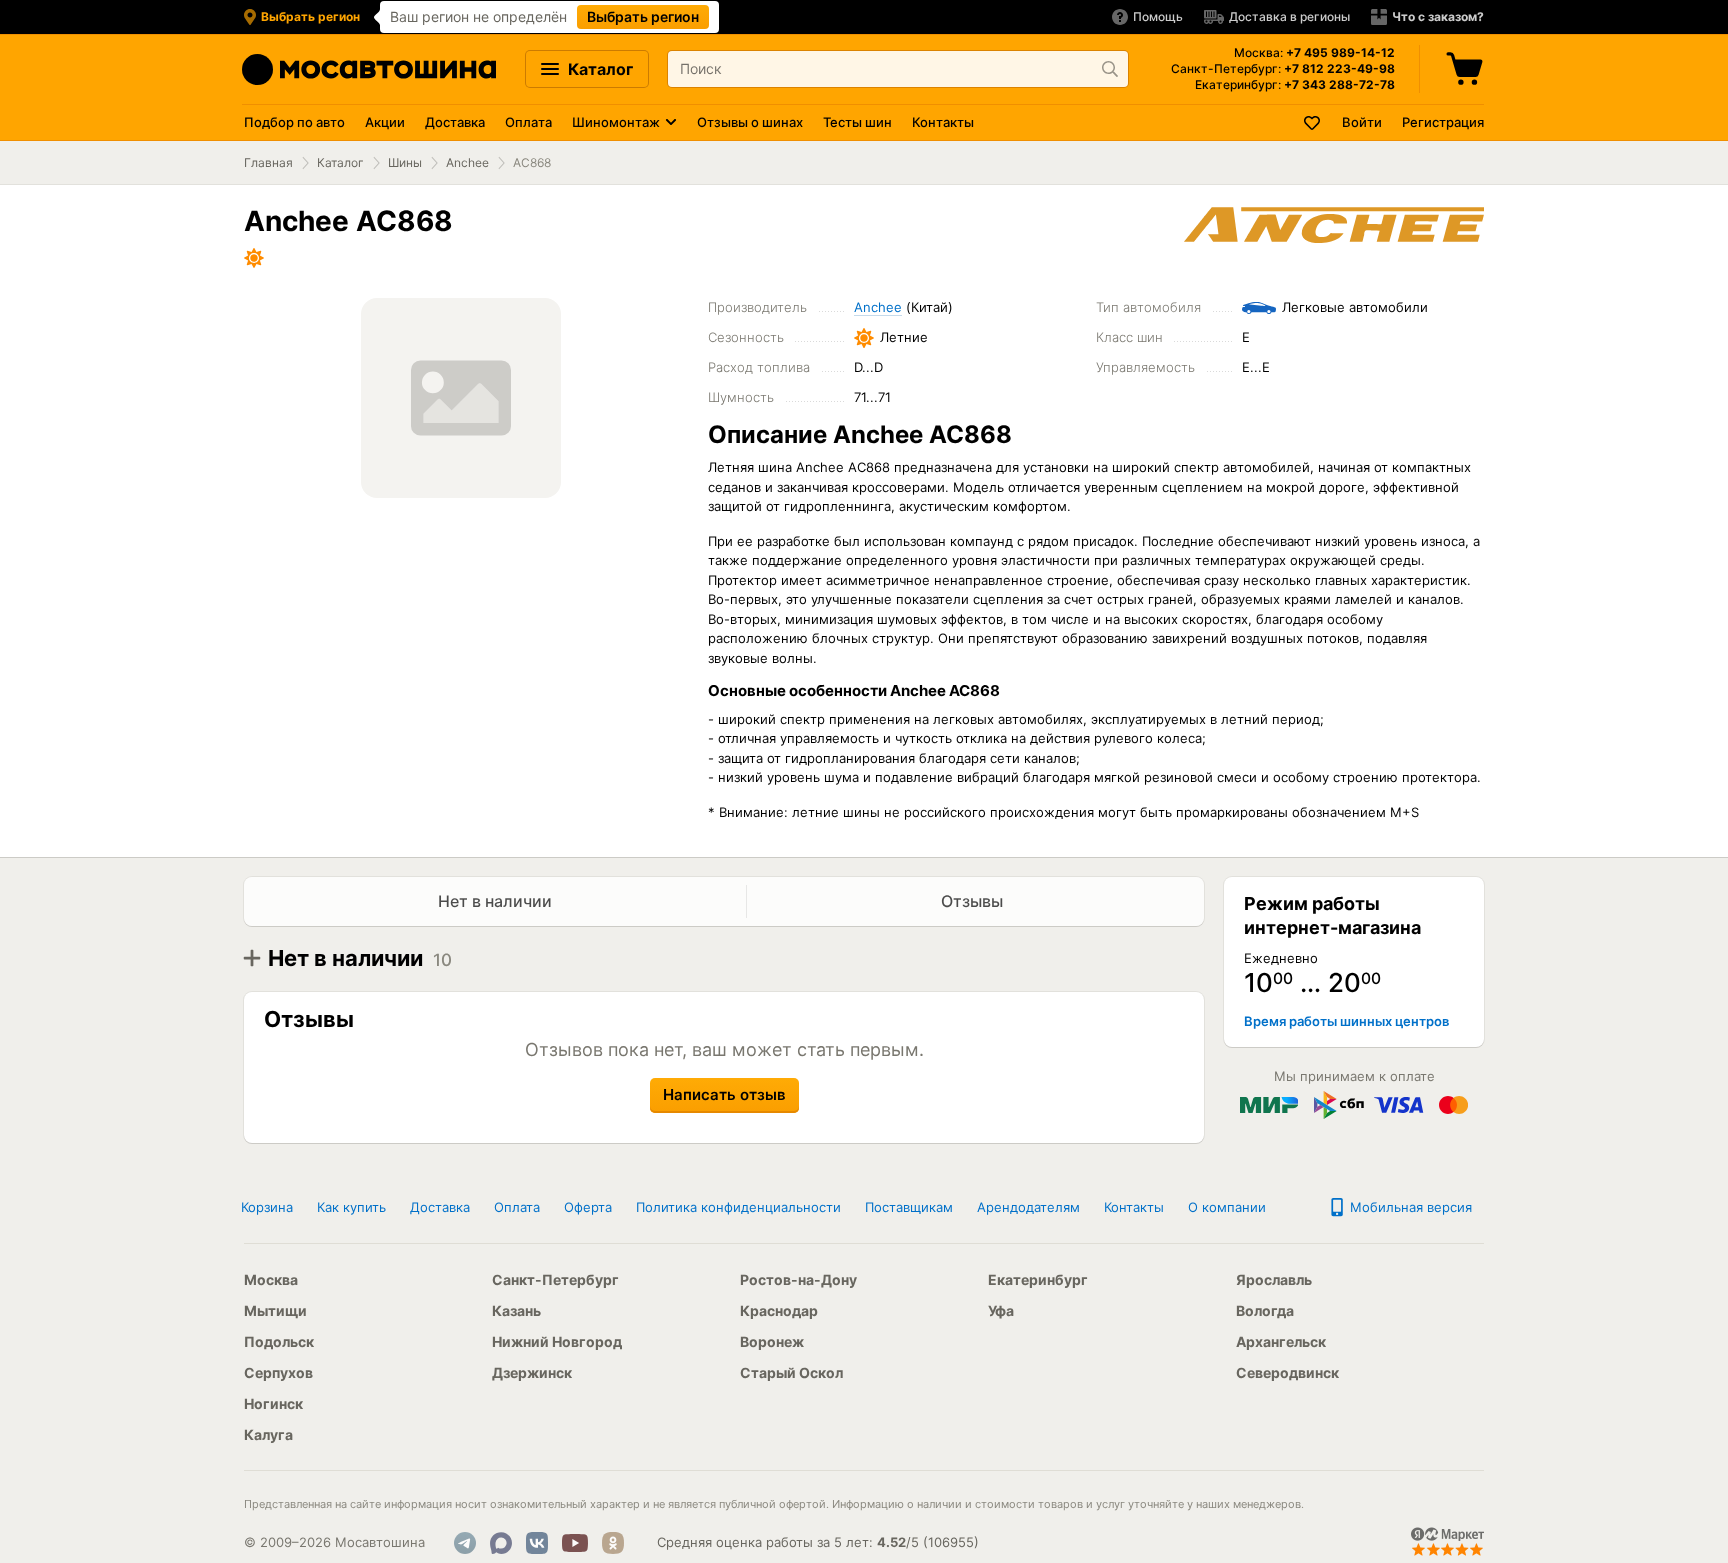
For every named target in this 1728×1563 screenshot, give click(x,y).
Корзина (267, 1207)
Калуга (268, 1434)
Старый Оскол (791, 1372)
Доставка (455, 122)
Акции (385, 122)
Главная (268, 162)
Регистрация (1443, 122)
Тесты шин (857, 122)
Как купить (351, 1207)
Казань (516, 1310)
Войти (1362, 122)
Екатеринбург (1038, 1279)
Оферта (588, 1207)
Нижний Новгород (557, 1341)
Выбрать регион (643, 16)
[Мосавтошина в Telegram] (465, 1543)
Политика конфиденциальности (738, 1207)
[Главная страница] (369, 69)
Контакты (943, 122)
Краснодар (779, 1310)
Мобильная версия (1409, 1207)
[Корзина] (1467, 69)
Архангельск (1281, 1341)
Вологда (1265, 1310)
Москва (271, 1279)
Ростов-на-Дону (798, 1279)
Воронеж (772, 1341)
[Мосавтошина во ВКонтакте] (537, 1543)
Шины (405, 162)
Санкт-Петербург (555, 1279)
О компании (1227, 1207)
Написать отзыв (724, 1094)
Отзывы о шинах (750, 122)
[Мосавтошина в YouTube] (575, 1543)
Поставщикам (909, 1207)
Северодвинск (1287, 1372)
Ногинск (273, 1403)
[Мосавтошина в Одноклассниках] (613, 1543)
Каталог (598, 69)
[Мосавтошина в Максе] (501, 1543)
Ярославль (1274, 1279)
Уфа (1001, 1310)
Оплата (528, 122)
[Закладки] (1313, 122)
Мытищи (275, 1310)
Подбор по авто (294, 122)
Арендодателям (1028, 1207)
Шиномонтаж (616, 122)
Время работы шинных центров (1346, 1021)
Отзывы (974, 901)
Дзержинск (532, 1372)
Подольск (279, 1341)
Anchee (467, 162)
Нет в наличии (495, 901)
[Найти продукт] (1110, 69)
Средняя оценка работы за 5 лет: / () (818, 1542)
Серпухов (278, 1372)
